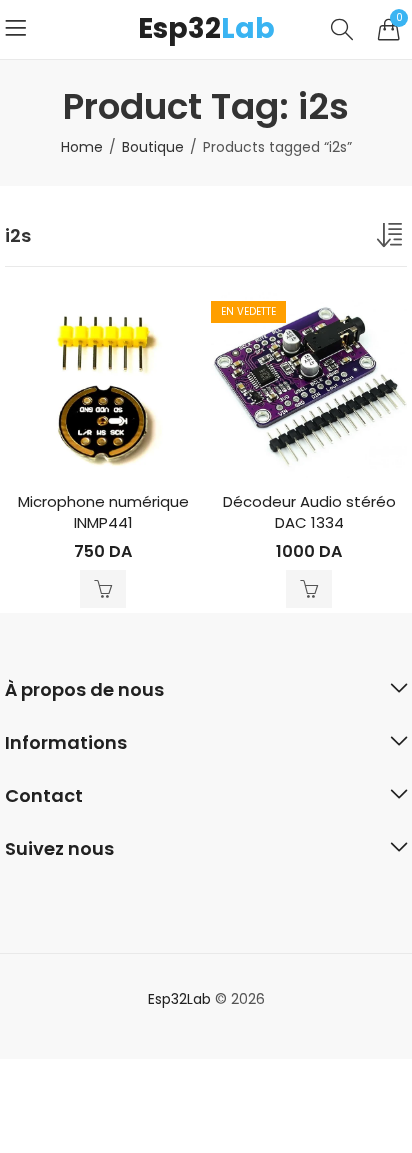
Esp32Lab (179, 999)
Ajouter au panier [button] (103, 589)
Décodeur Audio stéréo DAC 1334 (309, 512)
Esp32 (206, 28)
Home (82, 147)
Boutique (153, 147)
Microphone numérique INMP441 (103, 512)
